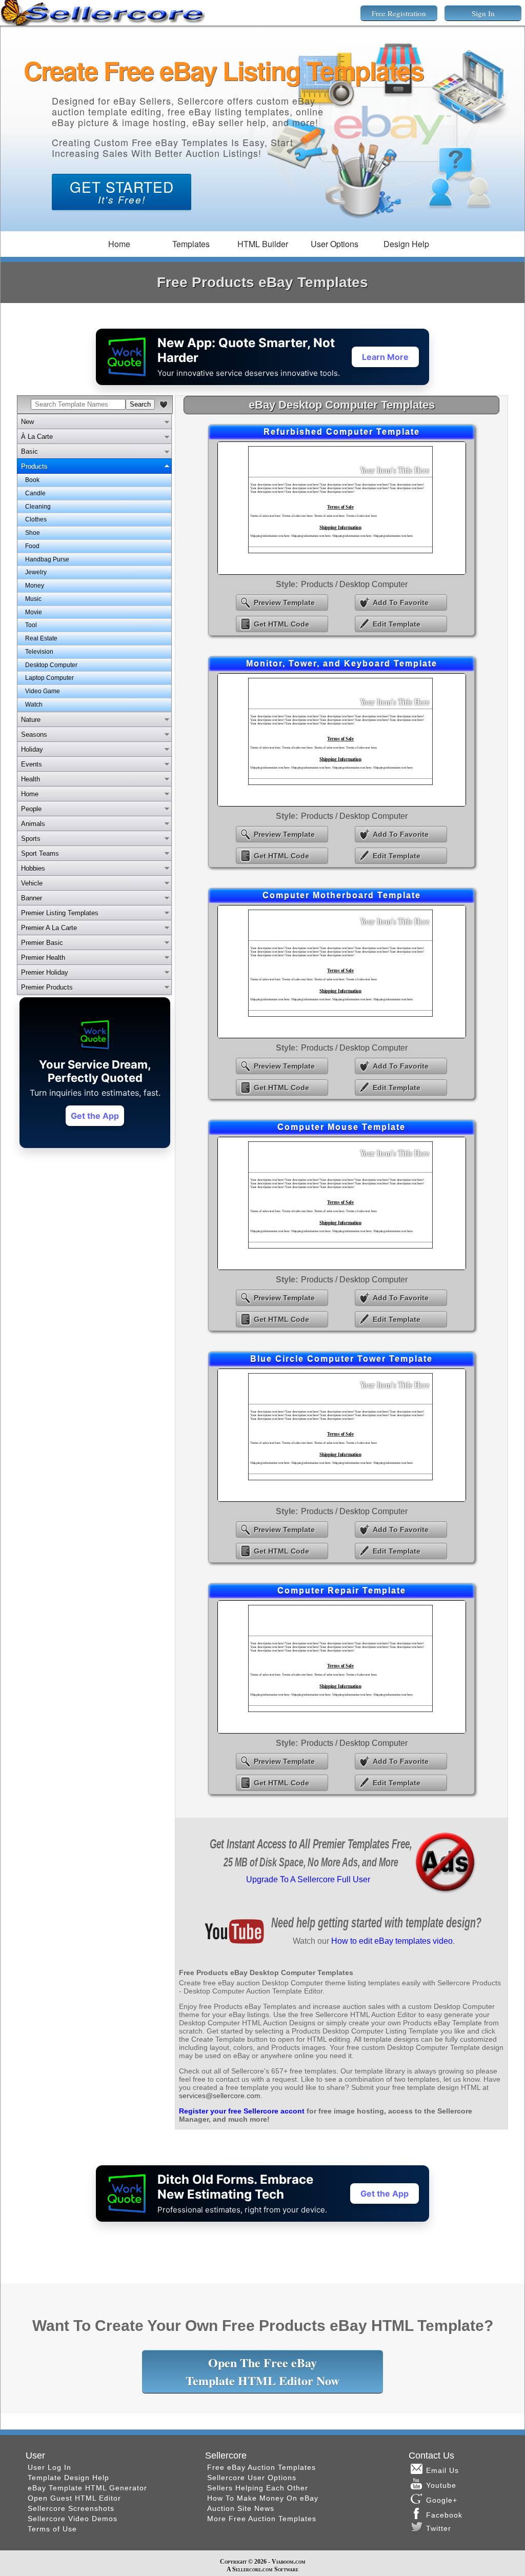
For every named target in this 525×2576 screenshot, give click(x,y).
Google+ (442, 2500)
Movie (34, 612)
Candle (35, 493)
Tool (31, 625)
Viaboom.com (289, 2562)
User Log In (49, 2467)
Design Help (406, 244)
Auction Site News (241, 2508)
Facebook (446, 2515)
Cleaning (38, 507)
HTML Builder (263, 244)
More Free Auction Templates (262, 2519)
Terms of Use (52, 2529)
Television (39, 652)
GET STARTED (122, 191)
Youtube (441, 2485)
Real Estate (41, 638)
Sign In (483, 13)
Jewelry (36, 572)
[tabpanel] (94, 593)
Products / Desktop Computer (354, 584)
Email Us (442, 2470)
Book (32, 480)
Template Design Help (68, 2478)
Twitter (439, 2528)
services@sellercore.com (220, 2096)
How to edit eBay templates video (392, 1941)
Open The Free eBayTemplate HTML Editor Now (262, 2371)
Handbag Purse (47, 559)
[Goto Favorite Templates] (164, 405)
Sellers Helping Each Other (258, 2488)
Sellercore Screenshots (71, 2508)
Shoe (33, 533)
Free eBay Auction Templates (261, 2467)
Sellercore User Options (252, 2478)
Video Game (43, 691)
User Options (335, 244)
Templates (191, 244)
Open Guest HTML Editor (74, 2498)
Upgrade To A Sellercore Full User (308, 1879)
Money (35, 586)
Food (32, 546)
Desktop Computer (51, 665)
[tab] (94, 421)
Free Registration (399, 13)
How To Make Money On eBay (263, 2498)
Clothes (36, 519)
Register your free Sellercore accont (242, 2111)
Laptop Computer (49, 678)
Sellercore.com (253, 2569)
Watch (34, 705)
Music (33, 599)
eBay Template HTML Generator (87, 2488)
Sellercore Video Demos (73, 2519)
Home (119, 244)
